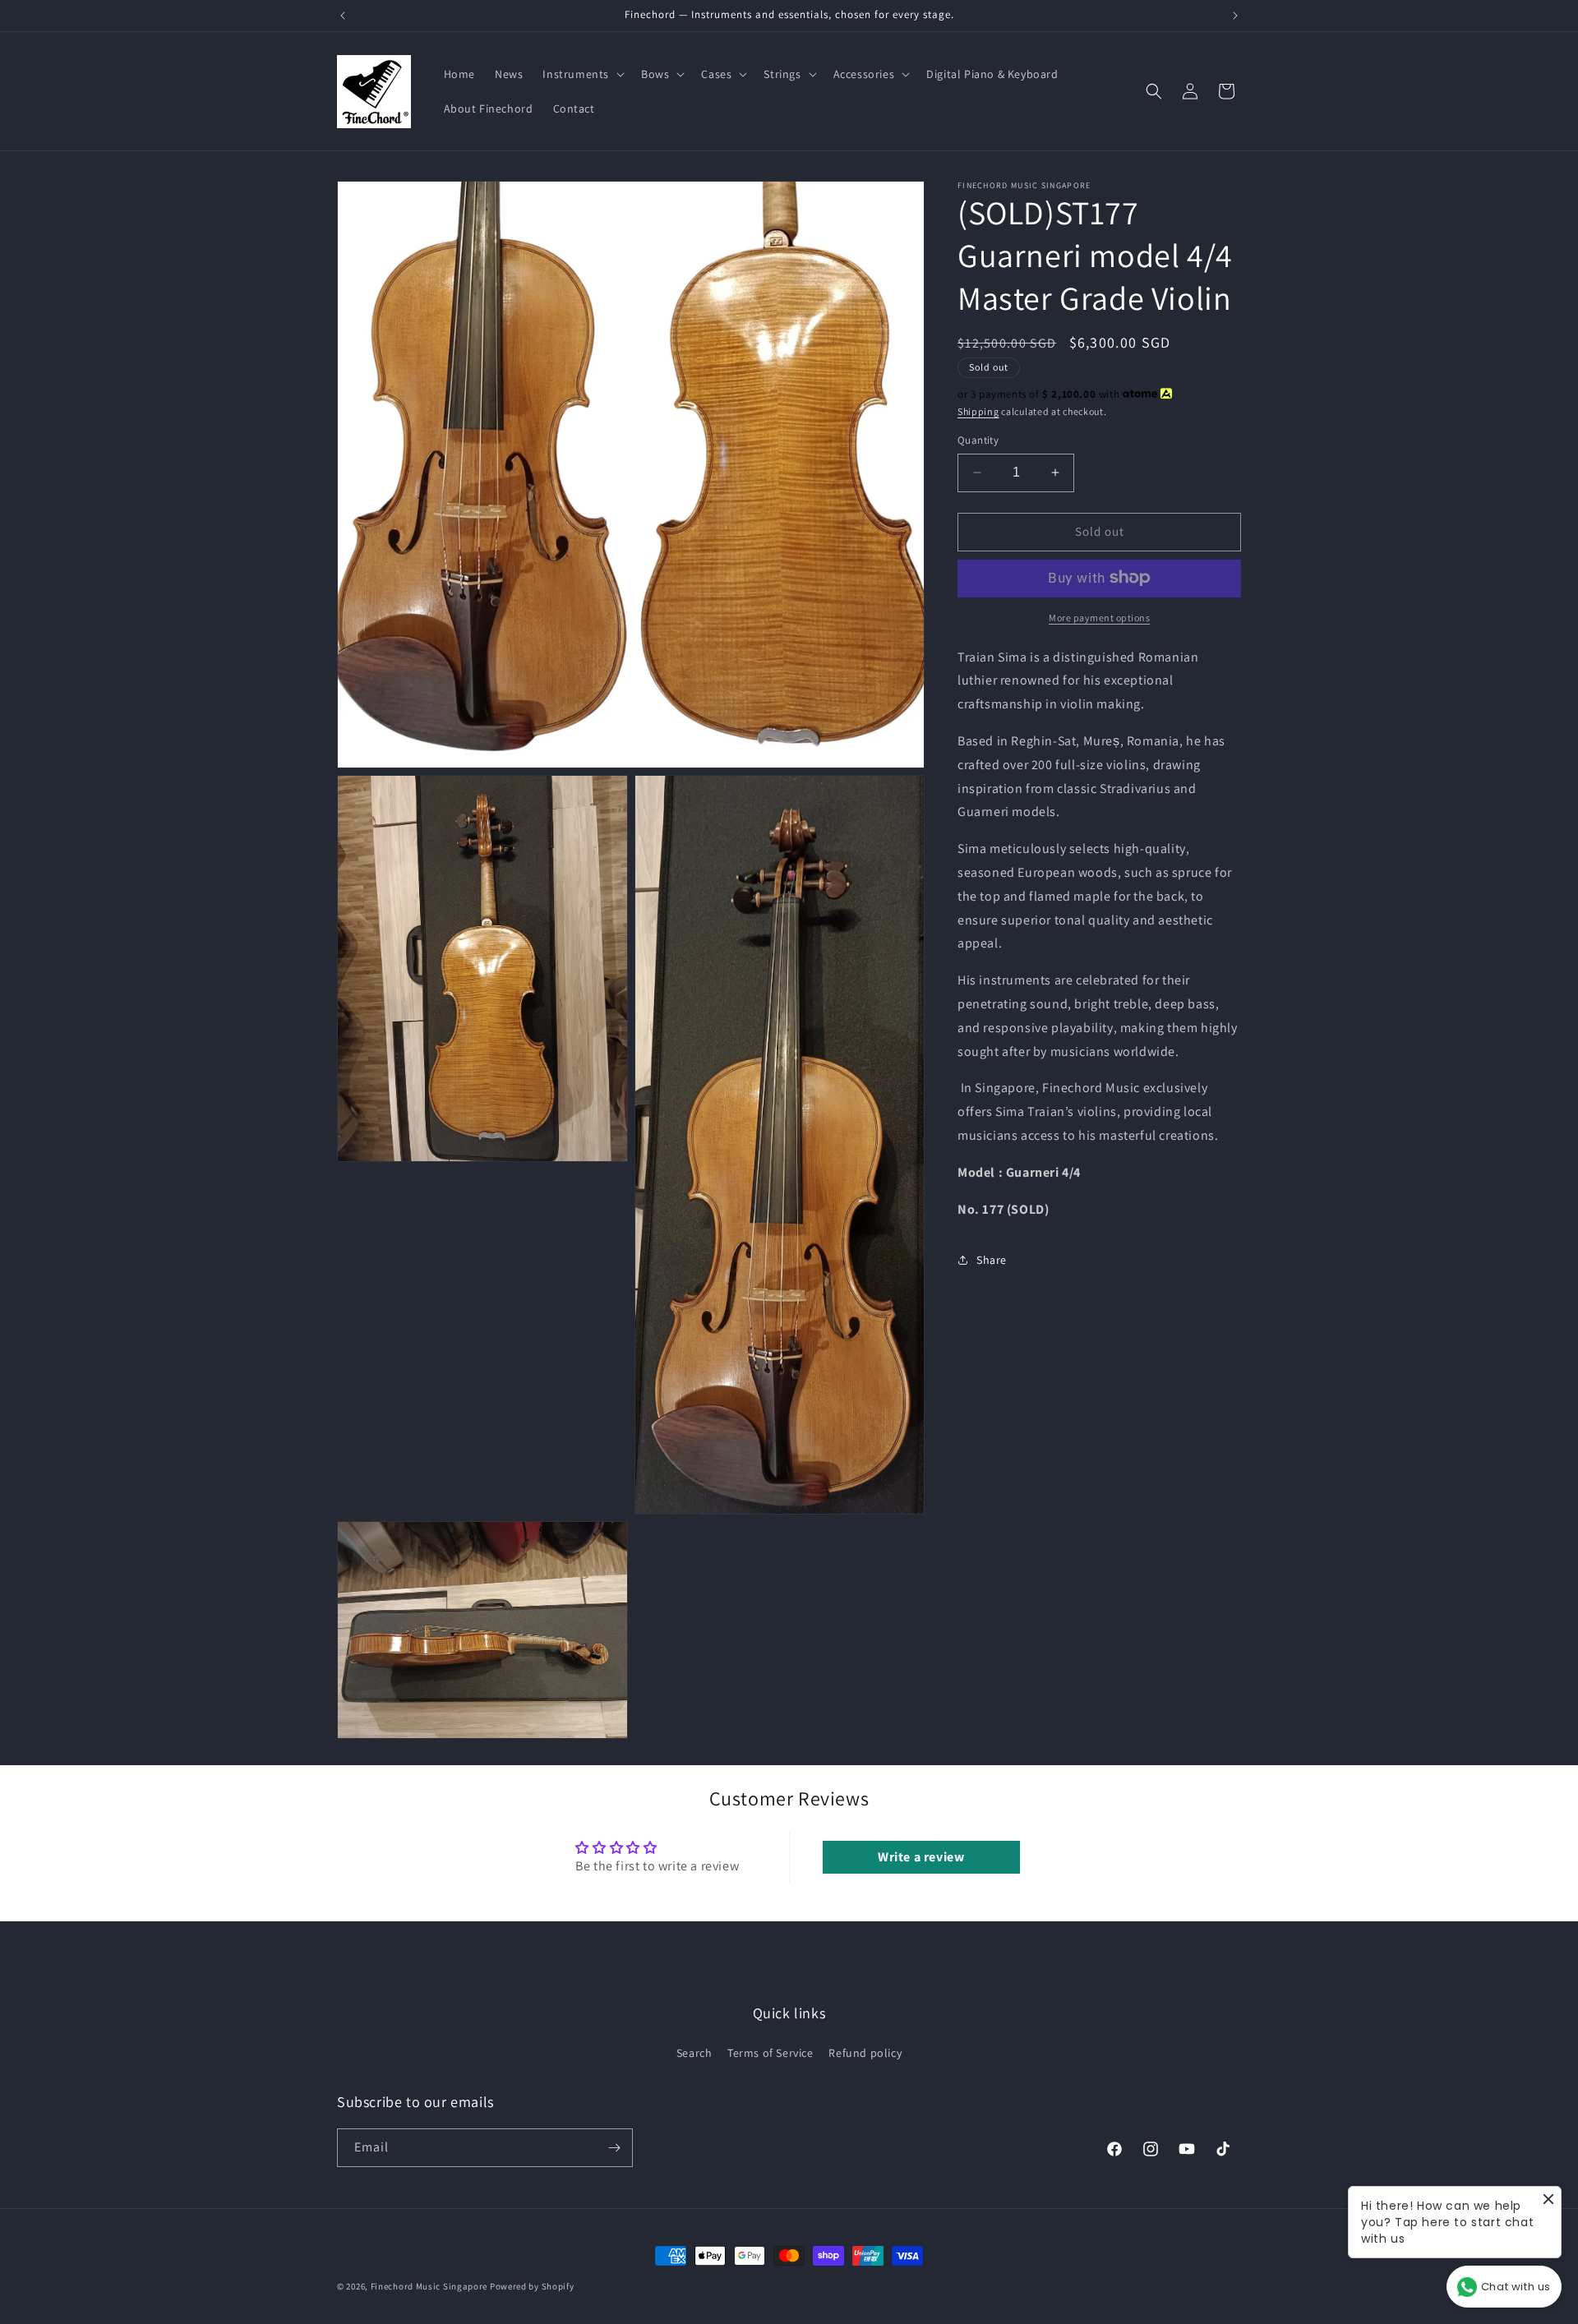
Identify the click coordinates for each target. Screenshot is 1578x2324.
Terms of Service (771, 2053)
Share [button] (992, 1260)
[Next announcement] (1235, 16)
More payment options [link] (1099, 617)
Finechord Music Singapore (429, 2286)
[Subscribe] (614, 2148)
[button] (582, 74)
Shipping (978, 411)
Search (694, 2053)
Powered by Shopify (532, 2286)
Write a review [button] (921, 1857)
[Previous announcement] (343, 16)
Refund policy (865, 2053)
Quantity (978, 440)
